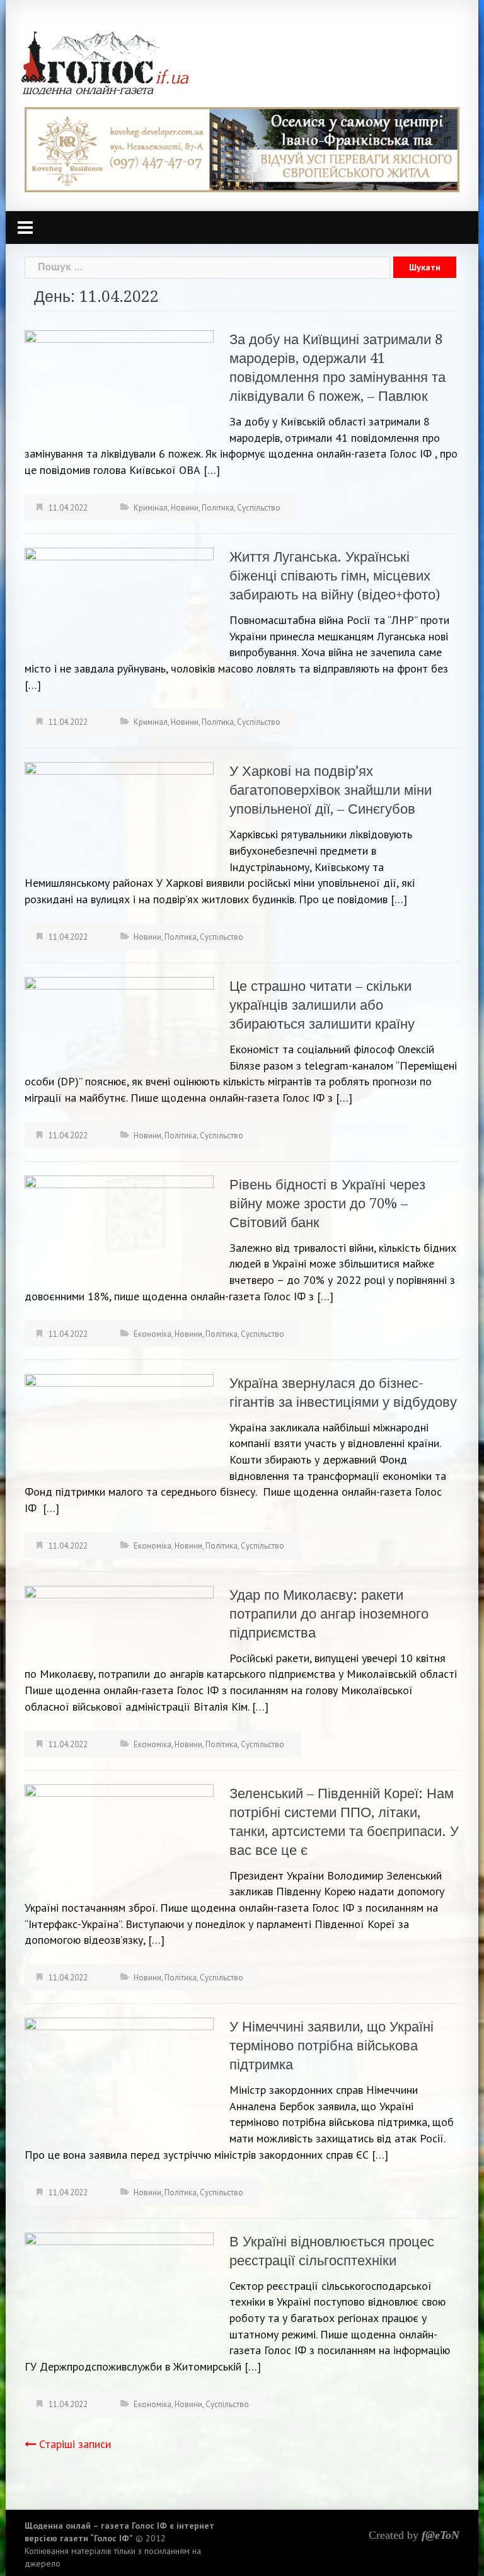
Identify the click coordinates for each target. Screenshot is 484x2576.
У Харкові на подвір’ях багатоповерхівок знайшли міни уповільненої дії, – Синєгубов (331, 790)
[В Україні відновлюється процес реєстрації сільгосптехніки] (119, 2294)
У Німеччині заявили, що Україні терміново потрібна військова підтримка (331, 2046)
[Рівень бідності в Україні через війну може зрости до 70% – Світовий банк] (119, 1229)
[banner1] (242, 148)
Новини (185, 508)
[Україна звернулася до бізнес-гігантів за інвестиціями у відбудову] (119, 1427)
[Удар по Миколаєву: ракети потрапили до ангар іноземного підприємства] (119, 1622)
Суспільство (259, 508)
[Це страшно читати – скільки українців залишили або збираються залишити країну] (119, 1023)
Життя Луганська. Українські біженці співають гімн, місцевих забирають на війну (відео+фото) (335, 576)
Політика (218, 508)
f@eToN (441, 2535)
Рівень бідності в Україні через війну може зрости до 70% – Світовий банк (327, 1204)
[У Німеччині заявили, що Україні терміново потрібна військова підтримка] (119, 2073)
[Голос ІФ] (105, 62)
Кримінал (151, 508)
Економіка (153, 1334)
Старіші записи (75, 2444)
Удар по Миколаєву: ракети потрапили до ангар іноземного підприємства (329, 1614)
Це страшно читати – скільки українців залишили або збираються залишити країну (322, 1005)
